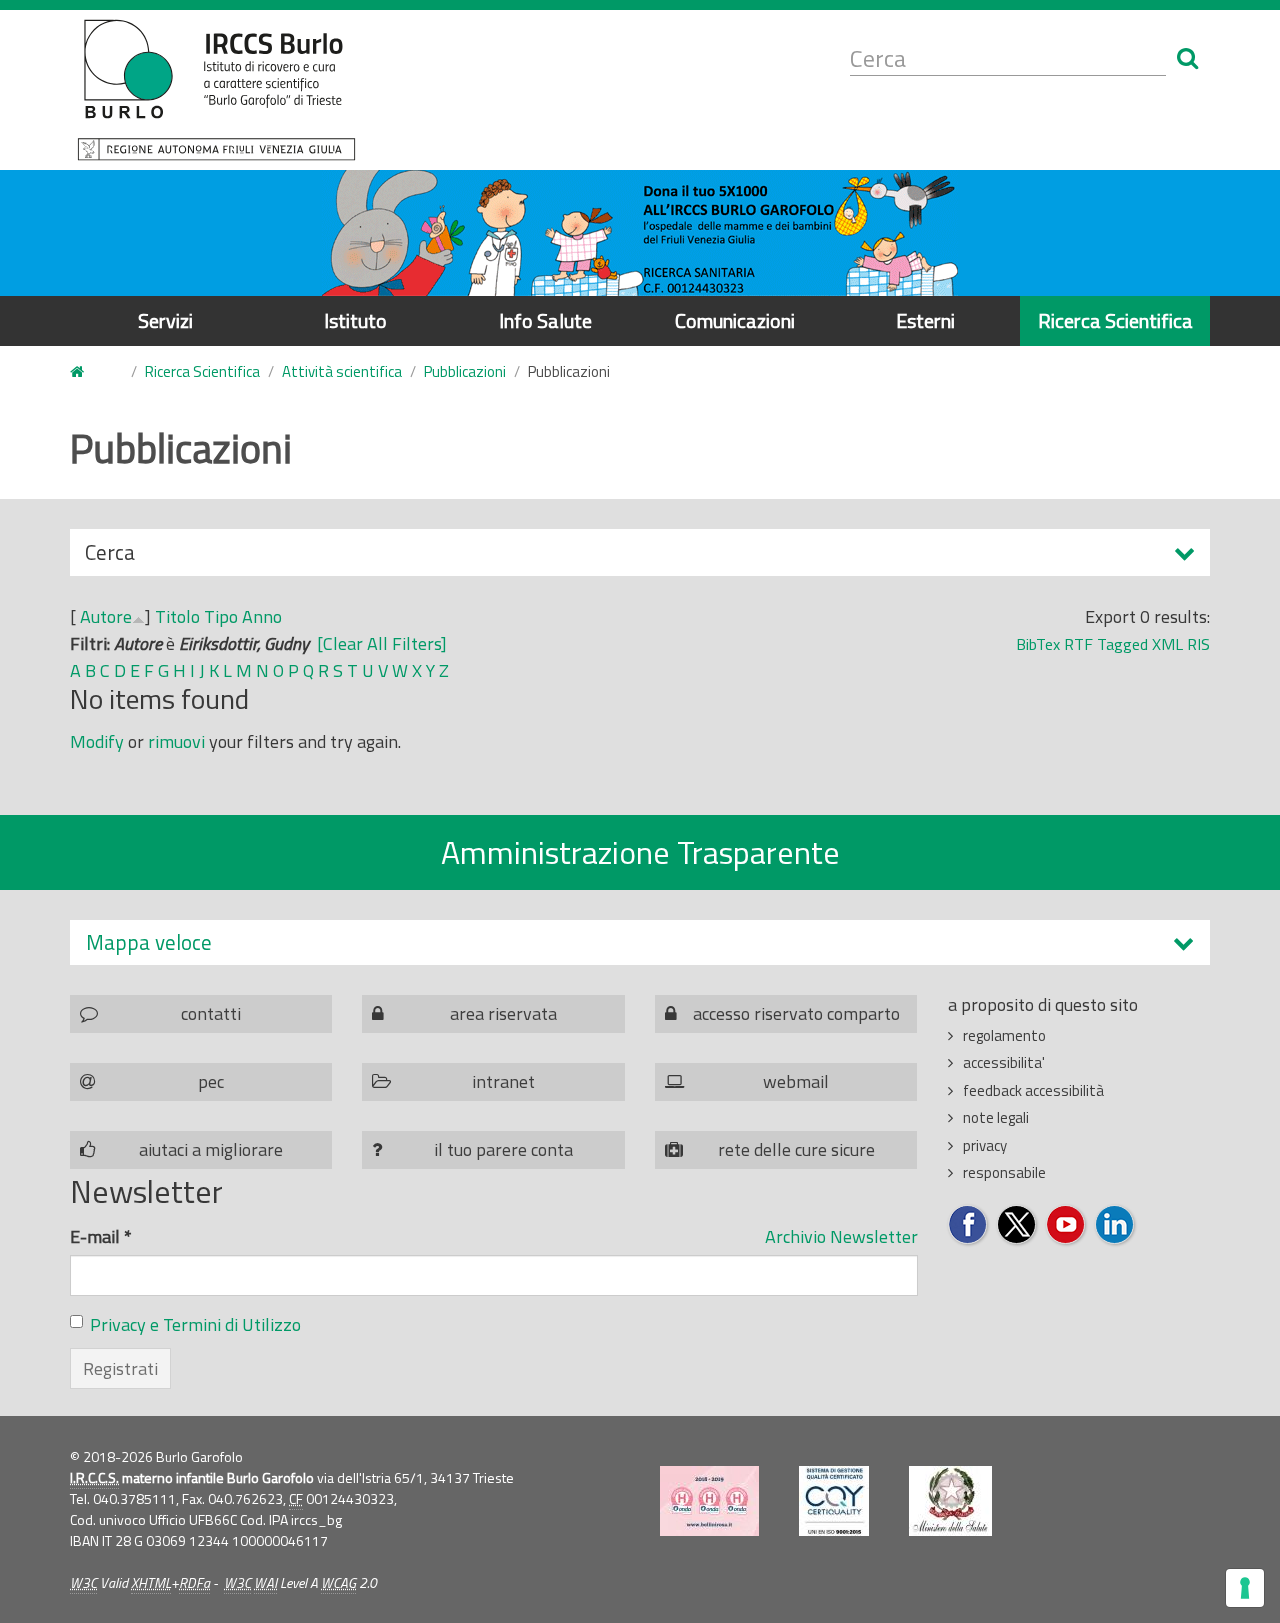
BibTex (1038, 644)
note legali (996, 1117)
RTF (1078, 644)
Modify (97, 741)
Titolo (177, 616)
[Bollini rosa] (709, 1501)
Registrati (120, 1368)
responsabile (1004, 1172)
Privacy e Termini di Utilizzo (195, 1324)
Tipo (221, 616)
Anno (262, 616)
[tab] (640, 942)
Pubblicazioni (465, 371)
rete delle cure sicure (796, 1149)
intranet (503, 1081)
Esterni (925, 320)
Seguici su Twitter (1017, 1225)
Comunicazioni (735, 320)
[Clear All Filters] (382, 643)
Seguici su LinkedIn (1115, 1225)
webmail (796, 1081)
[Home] (216, 90)
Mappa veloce (149, 942)
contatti (211, 1013)
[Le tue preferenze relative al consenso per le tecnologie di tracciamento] (1245, 1588)
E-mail (101, 1236)
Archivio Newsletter (841, 1236)
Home (89, 372)
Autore (106, 616)
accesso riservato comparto (796, 1013)
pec (211, 1081)
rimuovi (176, 741)
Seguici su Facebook (968, 1225)
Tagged (1122, 644)
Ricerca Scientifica (1115, 320)
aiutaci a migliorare (211, 1149)
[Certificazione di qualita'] (834, 1501)
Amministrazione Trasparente (640, 852)
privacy (985, 1145)
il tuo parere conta (503, 1149)
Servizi (165, 320)
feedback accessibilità (1033, 1090)
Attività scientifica (342, 371)
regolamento (1004, 1035)
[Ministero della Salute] (950, 1501)
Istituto (355, 320)
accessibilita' (1004, 1062)
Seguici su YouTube (1066, 1225)
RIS (1198, 644)
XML (1167, 644)
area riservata (503, 1013)
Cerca (110, 556)
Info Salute (545, 320)
